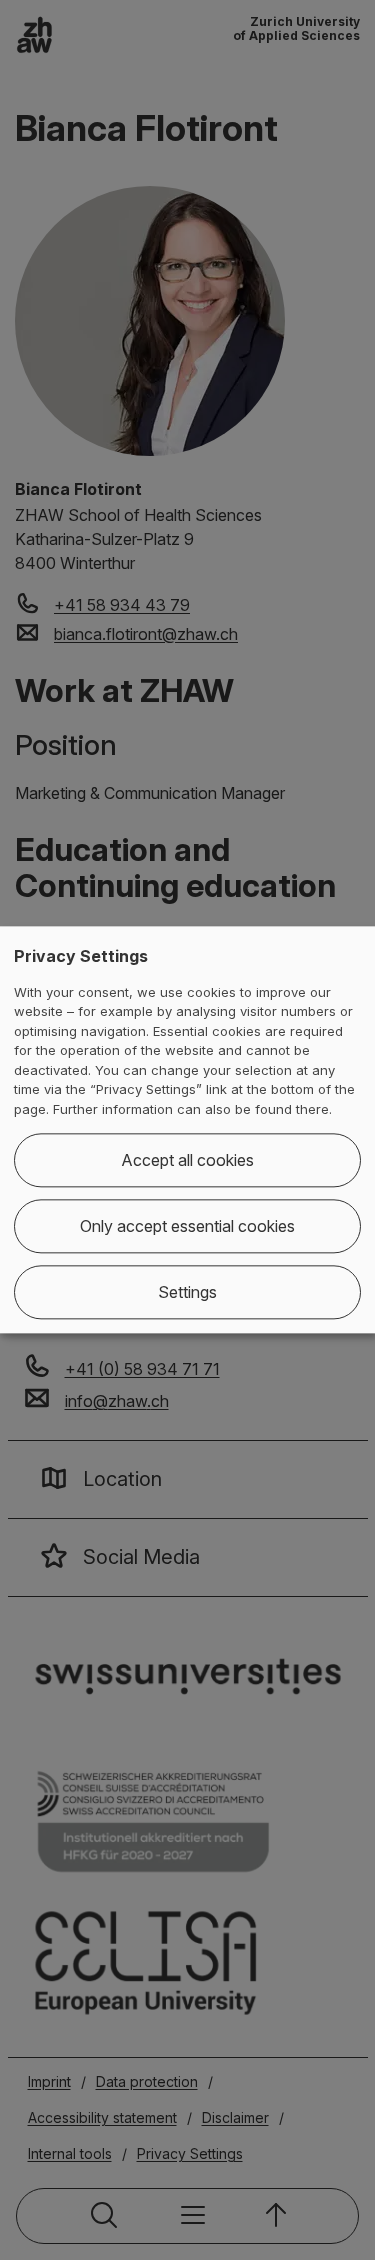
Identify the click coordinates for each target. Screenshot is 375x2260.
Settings (187, 1293)
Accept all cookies (187, 1161)
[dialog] (187, 1129)
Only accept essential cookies (187, 1227)
